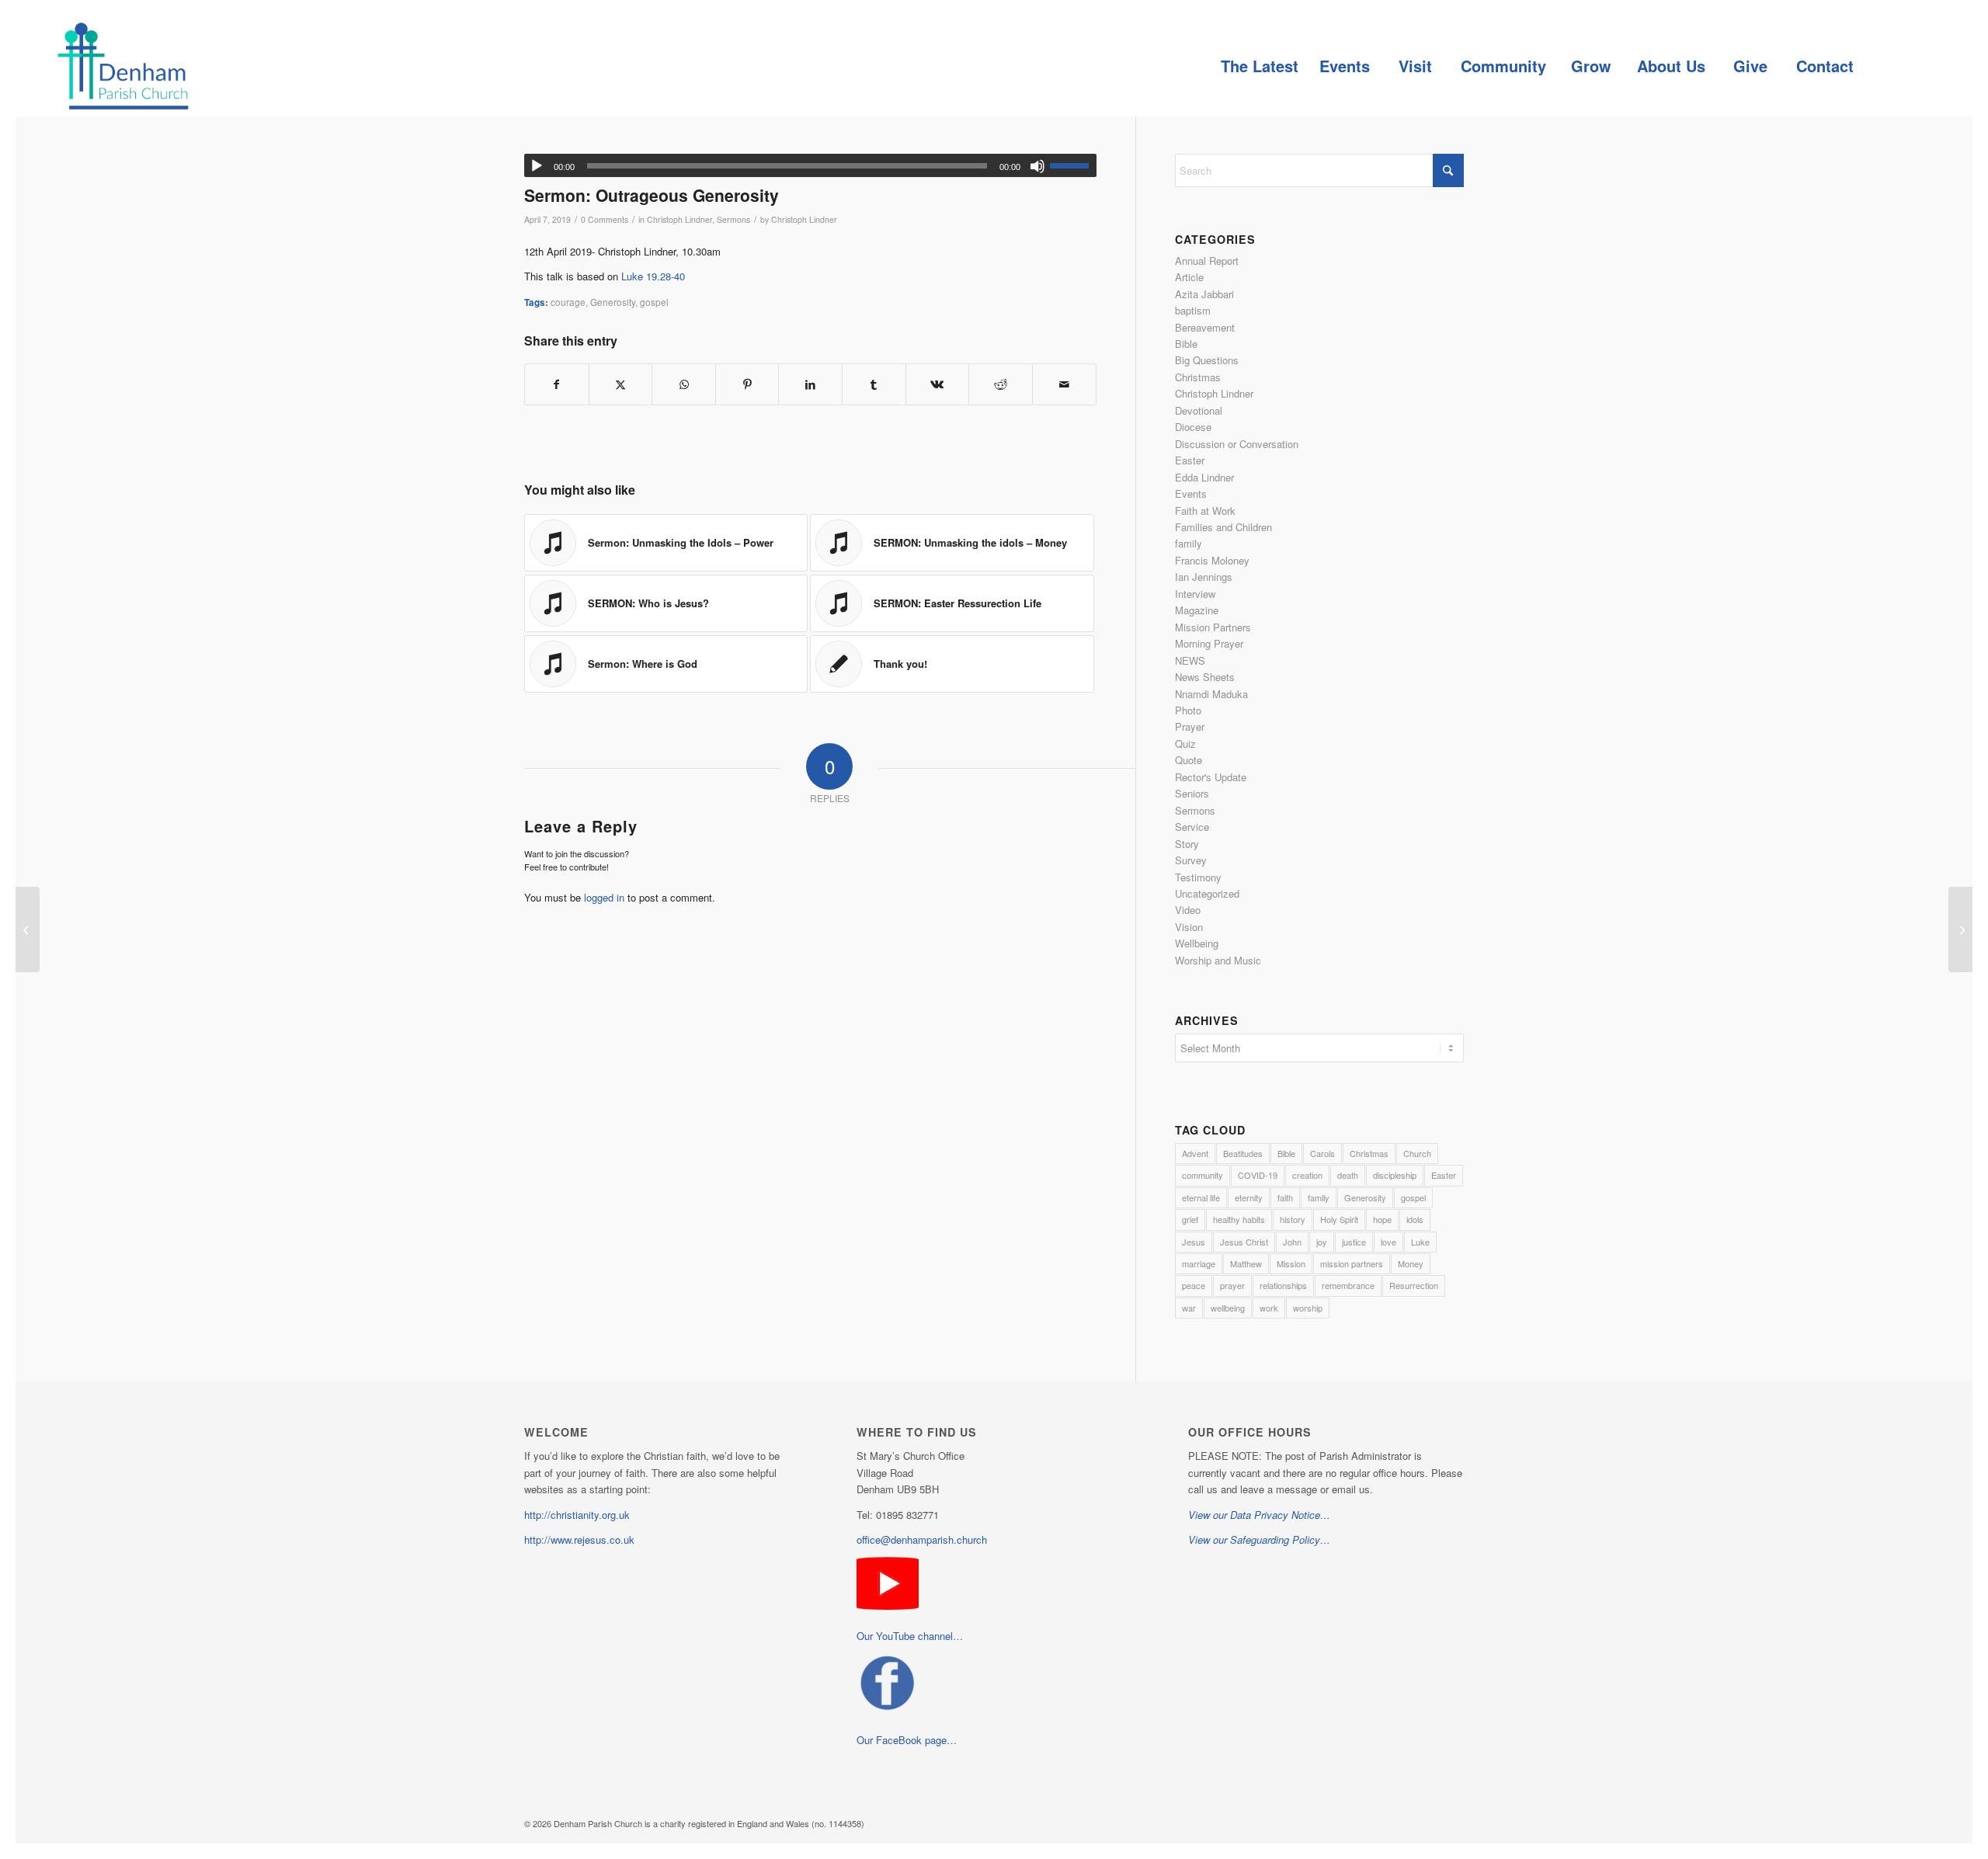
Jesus (1194, 1242)
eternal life (1201, 1197)
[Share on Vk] (938, 384)
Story (1187, 844)
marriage (1199, 1263)
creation (1307, 1175)
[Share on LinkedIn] (810, 384)
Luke (1420, 1242)
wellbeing (1228, 1308)
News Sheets (1205, 677)
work (1269, 1308)
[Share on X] (621, 384)
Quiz (1185, 744)
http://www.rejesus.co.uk (579, 1539)
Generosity (613, 302)
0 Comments (605, 219)
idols (1415, 1219)
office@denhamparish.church (922, 1539)
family (1189, 543)
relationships (1283, 1285)
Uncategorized (1207, 893)
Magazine (1197, 610)
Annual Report (1207, 261)
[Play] (537, 166)
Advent (1195, 1153)
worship (1308, 1308)
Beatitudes (1243, 1153)
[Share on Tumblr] (874, 384)
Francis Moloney (1212, 560)
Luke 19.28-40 (653, 276)
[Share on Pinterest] (747, 384)
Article (1189, 277)
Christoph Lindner (679, 219)
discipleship (1395, 1175)
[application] (810, 165)
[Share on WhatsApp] (684, 384)
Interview (1195, 594)
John (1292, 1242)
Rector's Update (1211, 777)
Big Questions (1207, 360)
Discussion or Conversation (1237, 444)
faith (1285, 1197)
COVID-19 (1258, 1175)
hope (1382, 1219)
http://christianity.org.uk (577, 1515)
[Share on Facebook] (557, 384)
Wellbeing (1197, 943)
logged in (604, 897)
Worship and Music (1218, 960)
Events (1191, 493)
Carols (1322, 1153)
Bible (1186, 344)
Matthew (1246, 1263)
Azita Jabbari (1204, 294)
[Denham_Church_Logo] (123, 66)
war (1189, 1308)
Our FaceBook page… (907, 1740)
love (1388, 1242)
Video (1188, 910)
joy (1322, 1242)
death (1348, 1175)
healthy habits (1239, 1219)
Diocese (1193, 427)
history (1293, 1219)
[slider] (1073, 165)
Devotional (1199, 410)
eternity (1249, 1197)
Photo (1188, 710)
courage (568, 302)
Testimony (1198, 877)
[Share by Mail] (1064, 384)
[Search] (1899, 66)
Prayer (1190, 726)
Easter (1190, 460)
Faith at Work (1205, 511)
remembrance (1348, 1285)
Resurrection (1414, 1285)
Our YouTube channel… (910, 1636)
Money (1411, 1263)
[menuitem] (1259, 66)
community (1203, 1175)
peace (1194, 1285)
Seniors (1192, 793)
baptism (1193, 310)
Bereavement (1205, 327)
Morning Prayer (1209, 643)
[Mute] (1037, 166)
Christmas (1198, 377)
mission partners (1352, 1263)
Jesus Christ (1244, 1242)
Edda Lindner (1204, 477)
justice (1354, 1242)
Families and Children (1223, 527)
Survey (1191, 860)
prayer (1232, 1285)
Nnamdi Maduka (1211, 694)
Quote (1189, 760)
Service (1192, 827)
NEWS (1190, 660)
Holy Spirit (1339, 1219)
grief (1190, 1219)
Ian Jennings (1204, 577)
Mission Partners (1213, 627)
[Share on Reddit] (1001, 384)
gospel (654, 302)
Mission (1291, 1263)
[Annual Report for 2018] (28, 929)
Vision (1189, 927)
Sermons (733, 219)
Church (1417, 1153)
